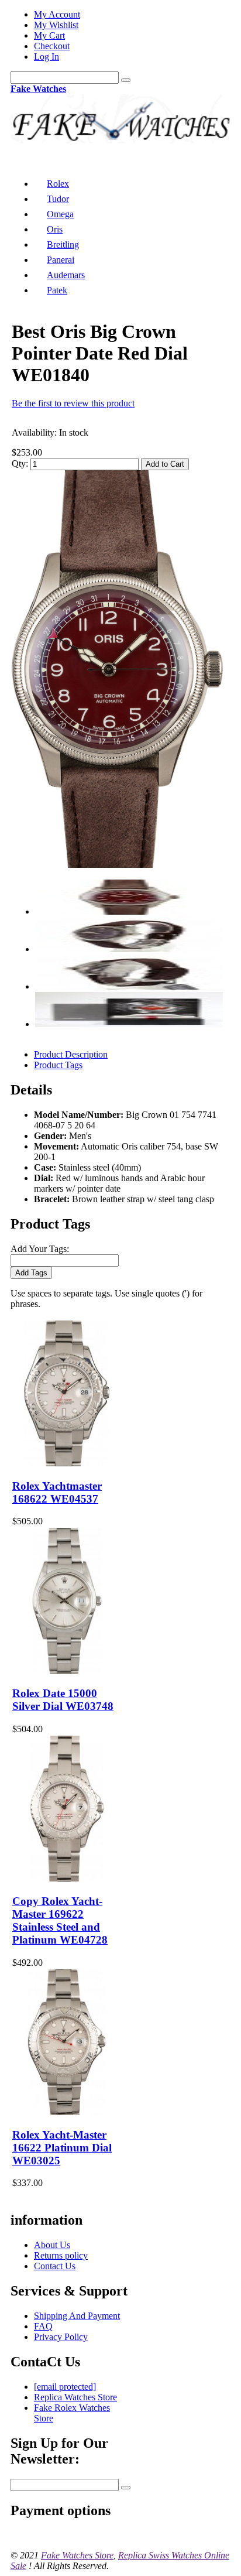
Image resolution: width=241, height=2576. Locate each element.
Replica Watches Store (75, 2397)
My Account (57, 14)
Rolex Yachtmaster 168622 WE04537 (57, 1492)
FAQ (43, 2326)
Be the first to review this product (73, 403)
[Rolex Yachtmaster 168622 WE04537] (67, 1463)
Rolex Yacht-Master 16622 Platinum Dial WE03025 (62, 2148)
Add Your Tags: (40, 1249)
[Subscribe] (126, 2488)
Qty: (20, 463)
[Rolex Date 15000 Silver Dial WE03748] (67, 1671)
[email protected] (65, 2387)
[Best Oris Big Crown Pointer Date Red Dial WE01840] (117, 865)
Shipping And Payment (77, 2316)
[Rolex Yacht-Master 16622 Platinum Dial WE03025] (67, 2112)
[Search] (126, 80)
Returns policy (61, 2255)
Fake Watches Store (77, 2555)
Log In (47, 57)
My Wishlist (56, 25)
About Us (52, 2245)
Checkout (52, 46)
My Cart (49, 35)
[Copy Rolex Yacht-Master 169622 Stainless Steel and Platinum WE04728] (67, 1878)
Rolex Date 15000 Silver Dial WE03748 (63, 1700)
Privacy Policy (61, 2337)
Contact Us (55, 2266)
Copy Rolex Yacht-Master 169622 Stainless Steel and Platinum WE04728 (60, 1920)
